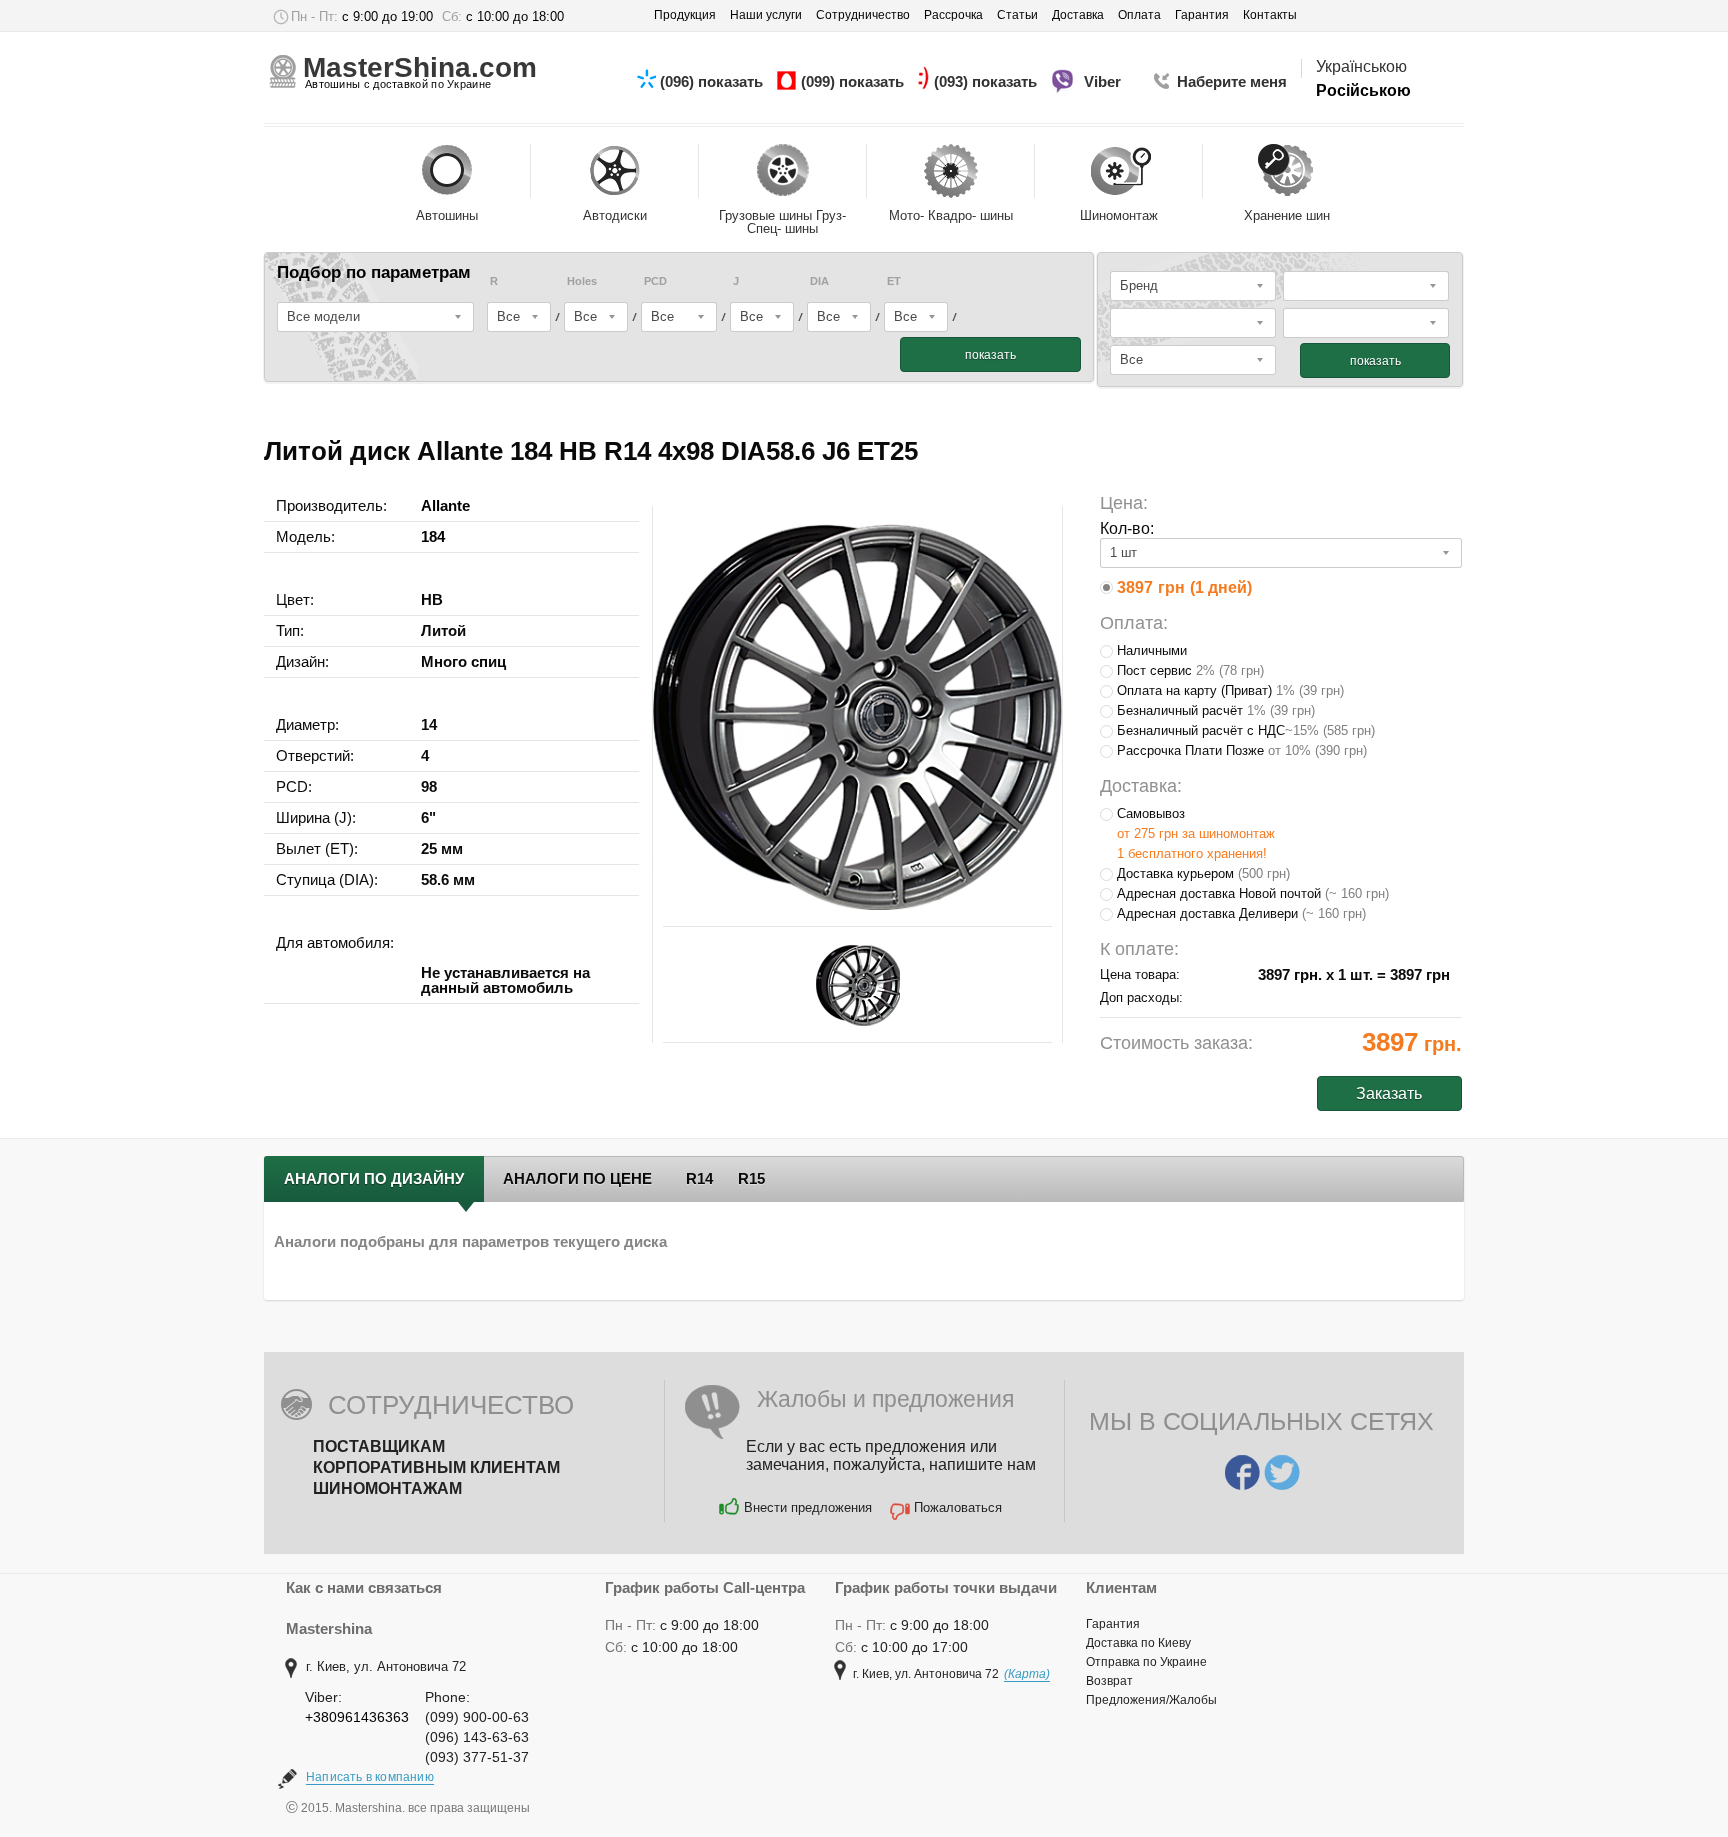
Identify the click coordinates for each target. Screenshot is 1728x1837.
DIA (819, 281)
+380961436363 (357, 1717)
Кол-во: (1127, 528)
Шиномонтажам (387, 1488)
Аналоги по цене (577, 1178)
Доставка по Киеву (1138, 1643)
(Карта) (1027, 1674)
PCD (655, 281)
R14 (699, 1178)
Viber (1104, 81)
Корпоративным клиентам (436, 1467)
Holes (582, 281)
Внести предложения (808, 1507)
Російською (1363, 90)
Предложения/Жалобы (1151, 1700)
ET (894, 281)
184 (433, 536)
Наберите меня (1232, 81)
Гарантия (1113, 1624)
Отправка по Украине (1146, 1662)
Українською (1361, 66)
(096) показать (713, 81)
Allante (445, 505)
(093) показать (987, 81)
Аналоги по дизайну (374, 1178)
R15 (751, 1178)
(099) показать (854, 81)
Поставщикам (379, 1446)
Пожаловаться (958, 1507)
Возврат (1109, 1681)
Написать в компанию (370, 1777)
